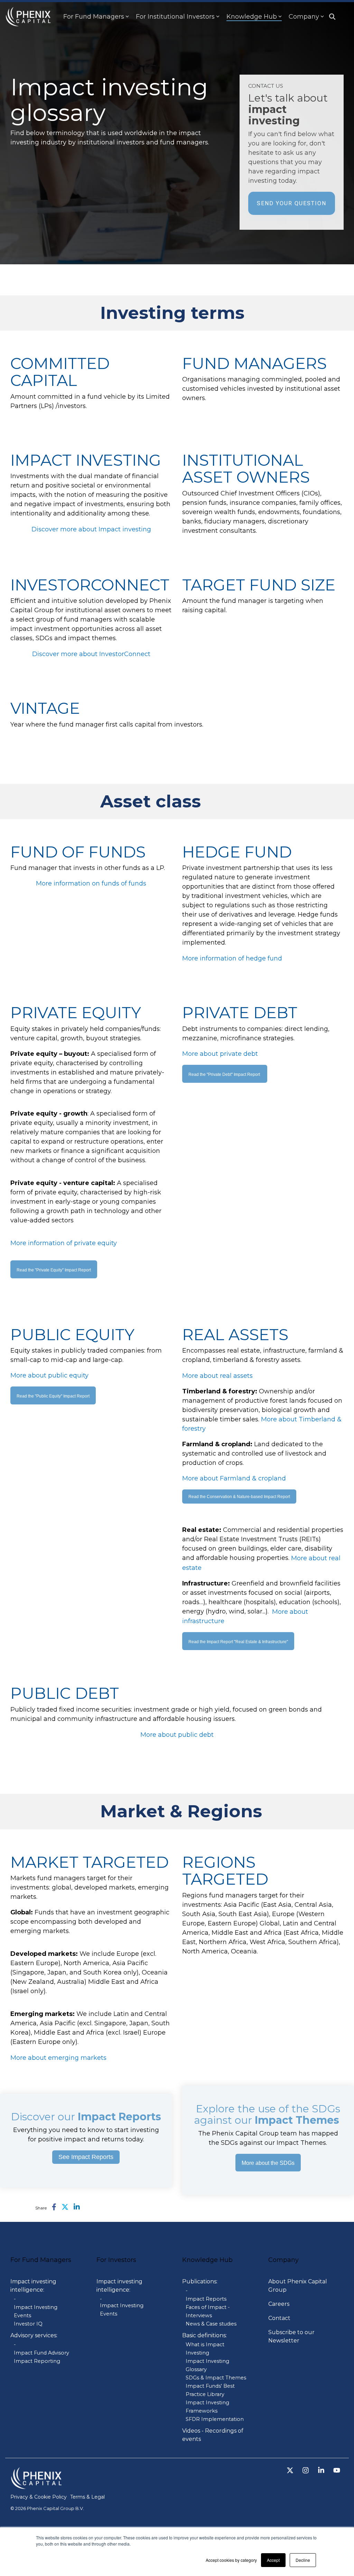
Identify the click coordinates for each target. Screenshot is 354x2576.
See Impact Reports (86, 2157)
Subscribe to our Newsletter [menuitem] (292, 2336)
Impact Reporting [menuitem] (37, 2361)
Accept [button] (273, 2560)
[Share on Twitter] (65, 2207)
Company (304, 17)
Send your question (292, 203)
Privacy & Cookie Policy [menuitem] (39, 2497)
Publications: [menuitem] (200, 2281)
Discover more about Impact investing (91, 529)
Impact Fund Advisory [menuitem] (41, 2353)
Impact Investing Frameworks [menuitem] (207, 2407)
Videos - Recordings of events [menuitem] (213, 2435)
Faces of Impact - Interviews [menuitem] (208, 2311)
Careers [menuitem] (279, 2304)
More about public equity (49, 1375)
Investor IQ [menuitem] (28, 2324)
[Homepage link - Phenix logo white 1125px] (36, 2485)
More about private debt (220, 1054)
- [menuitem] (15, 2299)
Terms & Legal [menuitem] (87, 2497)
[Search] (332, 17)
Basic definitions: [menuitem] (204, 2335)
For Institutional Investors (175, 17)
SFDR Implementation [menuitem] (215, 2419)
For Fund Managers (94, 17)
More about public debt (177, 1734)
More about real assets (217, 1376)
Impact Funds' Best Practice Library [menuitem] (210, 2390)
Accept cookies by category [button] (231, 2560)
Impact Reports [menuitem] (206, 2299)
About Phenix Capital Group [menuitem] (298, 2286)
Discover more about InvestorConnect (91, 654)
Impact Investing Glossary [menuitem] (207, 2365)
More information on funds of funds (91, 883)
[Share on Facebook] (54, 2207)
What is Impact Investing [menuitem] (205, 2349)
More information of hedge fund (232, 958)
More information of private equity (64, 1243)
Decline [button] (303, 2560)
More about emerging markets (58, 2057)
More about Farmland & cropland (234, 1478)
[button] (291, 2471)
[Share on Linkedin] (77, 2207)
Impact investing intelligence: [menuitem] (34, 2286)
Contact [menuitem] (279, 2318)
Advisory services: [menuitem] (34, 2335)
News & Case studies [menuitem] (211, 2324)
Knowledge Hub (252, 17)
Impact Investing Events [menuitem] (36, 2311)
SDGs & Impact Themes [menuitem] (216, 2378)
